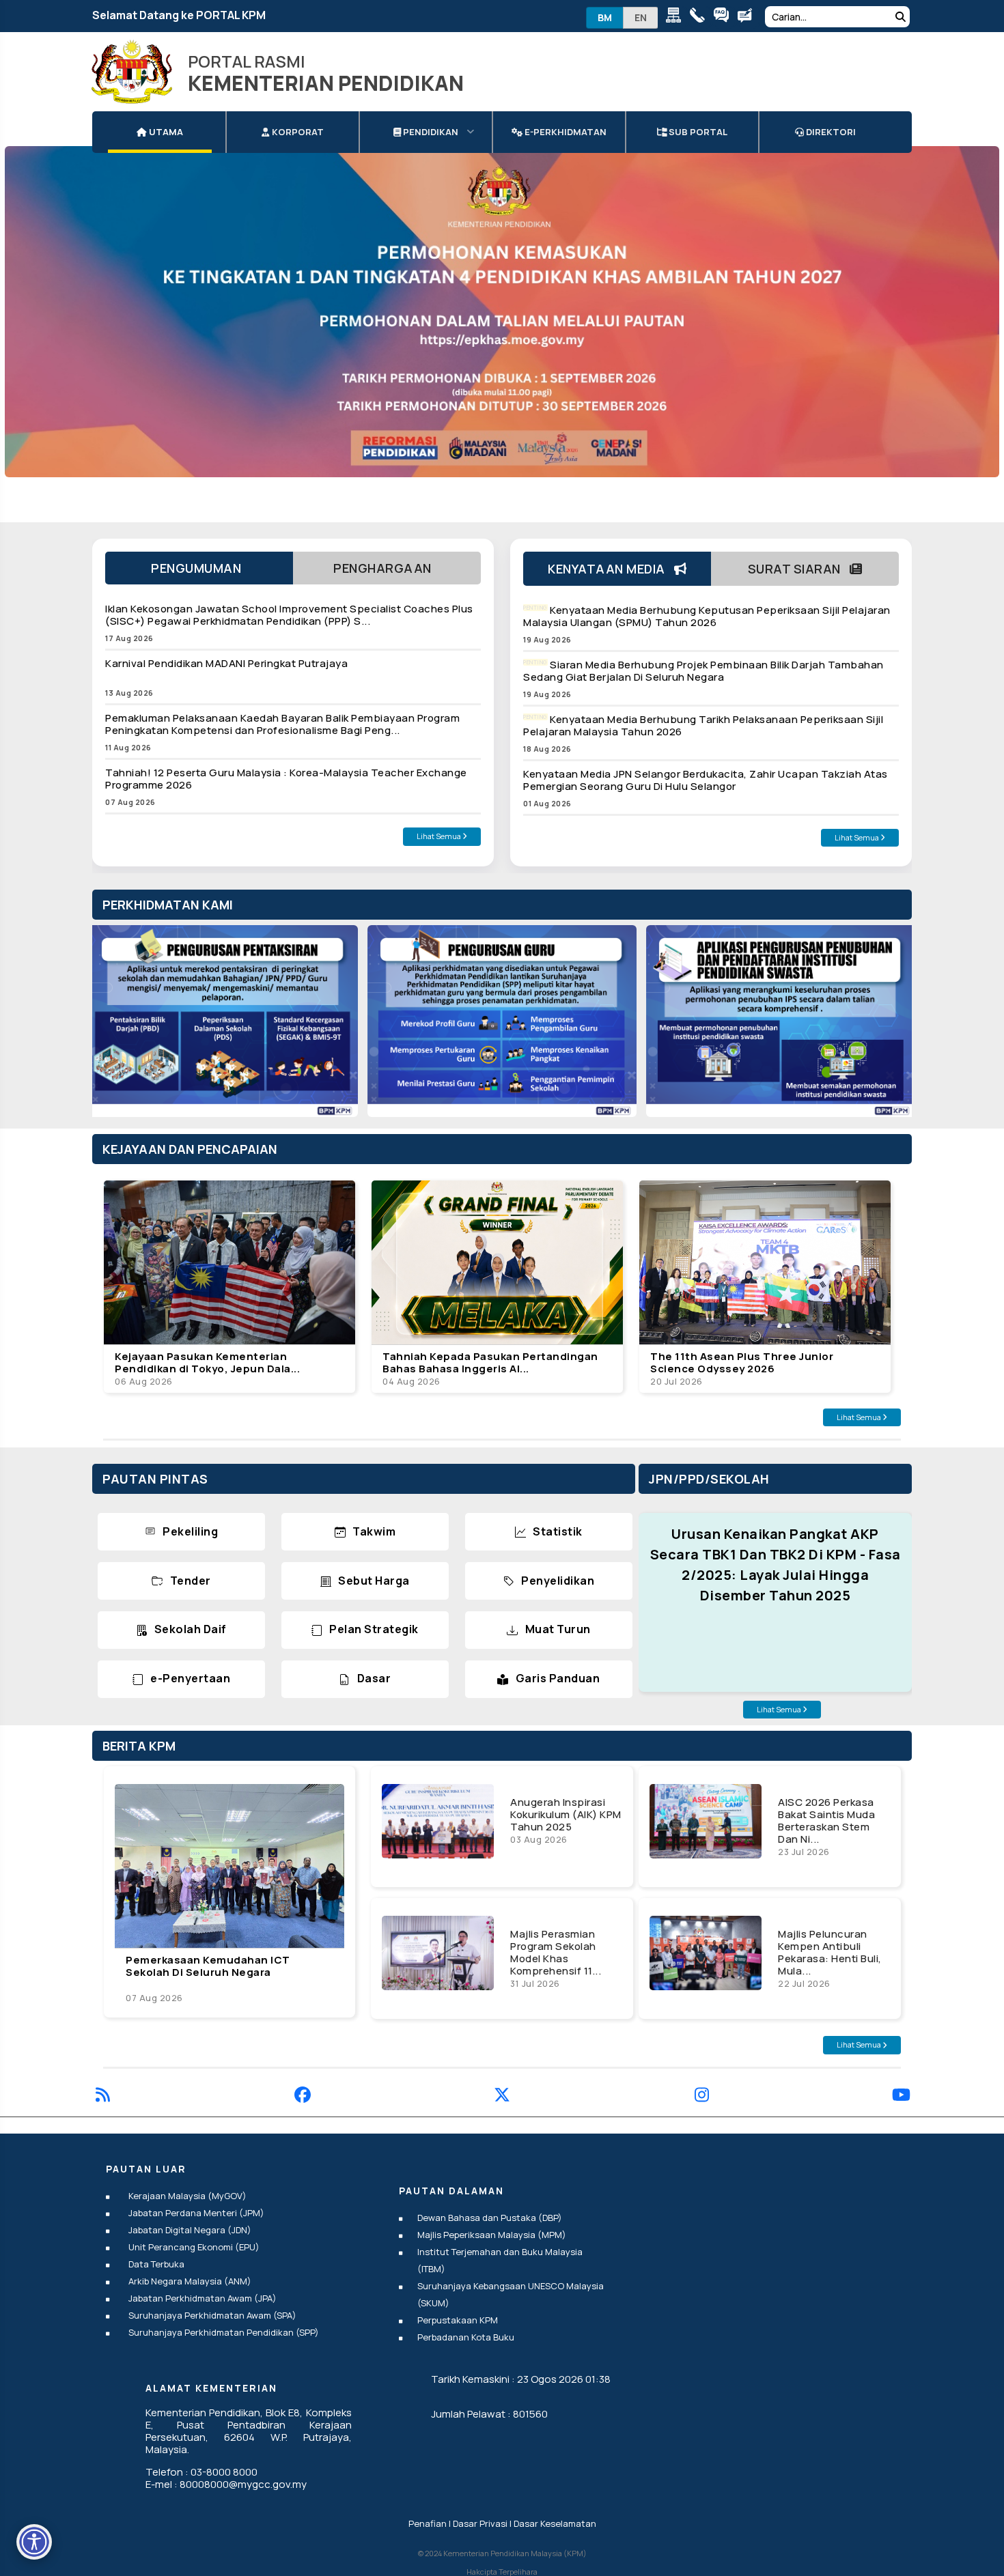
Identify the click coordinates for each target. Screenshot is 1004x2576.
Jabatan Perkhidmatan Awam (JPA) (203, 2298)
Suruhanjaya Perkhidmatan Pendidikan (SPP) (224, 2332)
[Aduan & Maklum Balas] (748, 17)
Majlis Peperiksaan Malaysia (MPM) (492, 2235)
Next (888, 1028)
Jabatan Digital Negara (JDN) (190, 2230)
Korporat (297, 132)
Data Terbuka (156, 2264)
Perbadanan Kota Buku (466, 2337)
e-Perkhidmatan (564, 132)
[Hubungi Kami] (700, 17)
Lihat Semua (440, 836)
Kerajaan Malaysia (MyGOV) (187, 2196)
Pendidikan (430, 132)
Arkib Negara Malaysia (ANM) (190, 2281)
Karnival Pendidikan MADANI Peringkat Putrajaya (226, 663)
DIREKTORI (830, 132)
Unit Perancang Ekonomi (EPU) (194, 2247)
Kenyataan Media (611, 569)
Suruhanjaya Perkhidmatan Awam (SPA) (212, 2315)
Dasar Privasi (480, 2523)
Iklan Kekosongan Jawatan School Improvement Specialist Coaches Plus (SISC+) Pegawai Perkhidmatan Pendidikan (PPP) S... (289, 615)
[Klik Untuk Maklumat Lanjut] (502, 312)
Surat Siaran (799, 569)
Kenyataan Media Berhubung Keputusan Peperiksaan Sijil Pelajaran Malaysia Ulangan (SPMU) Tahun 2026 (707, 616)
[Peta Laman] (677, 17)
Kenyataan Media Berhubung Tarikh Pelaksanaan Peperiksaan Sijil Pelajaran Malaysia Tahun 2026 (703, 725)
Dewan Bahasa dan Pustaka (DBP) (490, 2218)
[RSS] (103, 2097)
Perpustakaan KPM (458, 2320)
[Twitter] (502, 2097)
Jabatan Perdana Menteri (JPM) (196, 2213)
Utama (165, 132)
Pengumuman (199, 568)
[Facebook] (303, 2097)
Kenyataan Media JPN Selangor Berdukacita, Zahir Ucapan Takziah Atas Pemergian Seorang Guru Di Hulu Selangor (706, 780)
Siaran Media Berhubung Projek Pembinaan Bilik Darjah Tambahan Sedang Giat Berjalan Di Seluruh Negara (703, 671)
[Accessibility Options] (34, 2542)
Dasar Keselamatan (555, 2523)
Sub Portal (697, 132)
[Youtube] (901, 2097)
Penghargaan (387, 568)
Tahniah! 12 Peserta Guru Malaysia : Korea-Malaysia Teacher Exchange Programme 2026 (286, 779)
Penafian (428, 2523)
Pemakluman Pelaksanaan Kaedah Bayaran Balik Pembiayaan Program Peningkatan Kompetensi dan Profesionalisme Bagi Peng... (282, 724)
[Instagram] (702, 2097)
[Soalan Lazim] (724, 17)
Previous (116, 1028)
